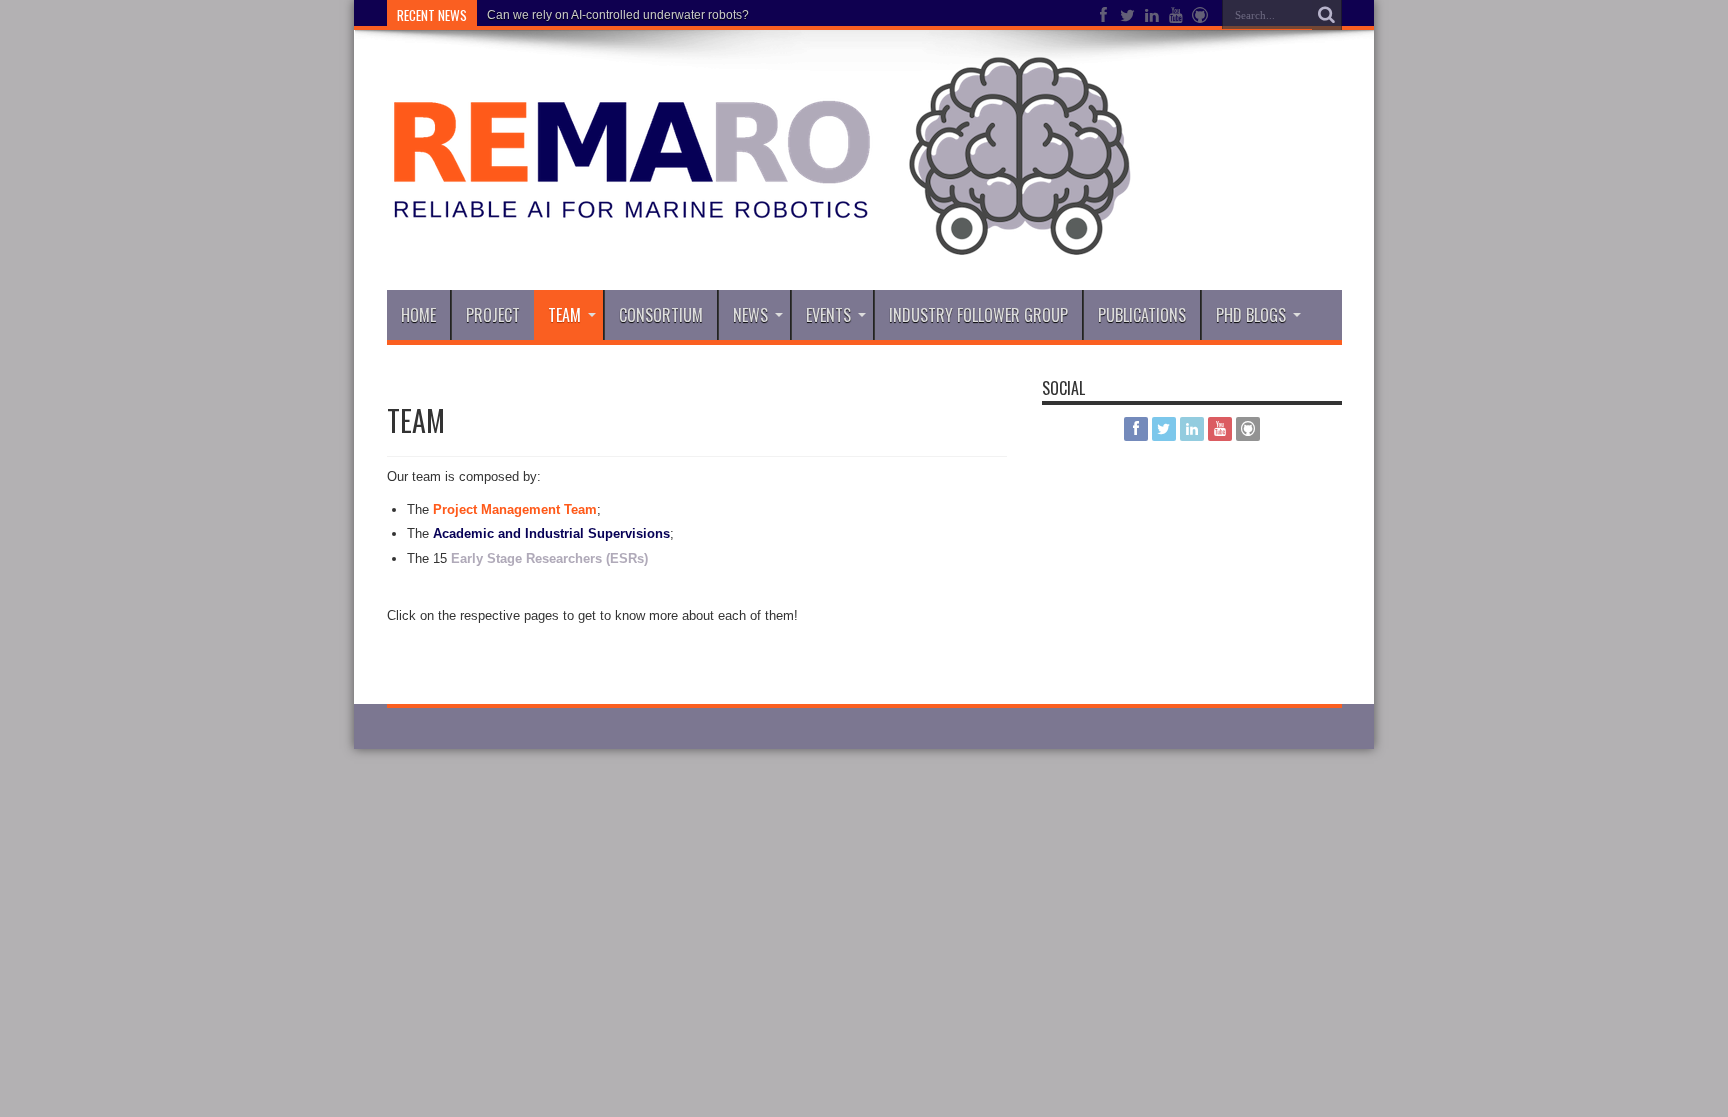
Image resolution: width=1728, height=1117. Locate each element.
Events (828, 315)
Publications (1142, 315)
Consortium (661, 315)
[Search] (1327, 15)
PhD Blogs (1251, 315)
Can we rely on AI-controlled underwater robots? (618, 15)
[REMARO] (759, 240)
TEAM (564, 315)
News (750, 315)
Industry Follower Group (978, 315)
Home (418, 315)
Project (493, 315)
